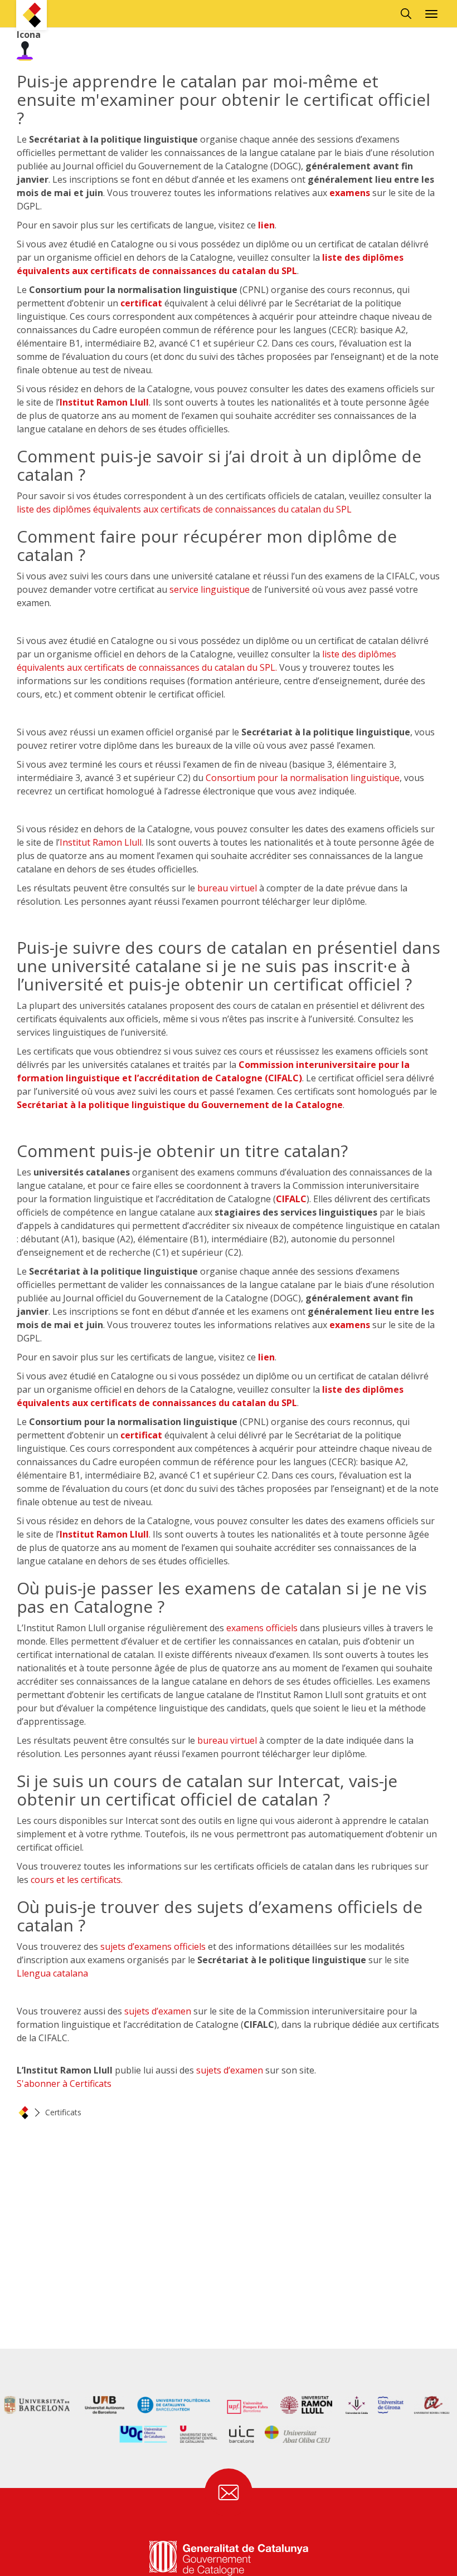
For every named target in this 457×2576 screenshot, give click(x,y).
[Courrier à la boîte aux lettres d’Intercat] (229, 2492)
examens (350, 193)
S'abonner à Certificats (64, 2084)
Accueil (23, 2112)
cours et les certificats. (77, 1880)
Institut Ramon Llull (104, 402)
